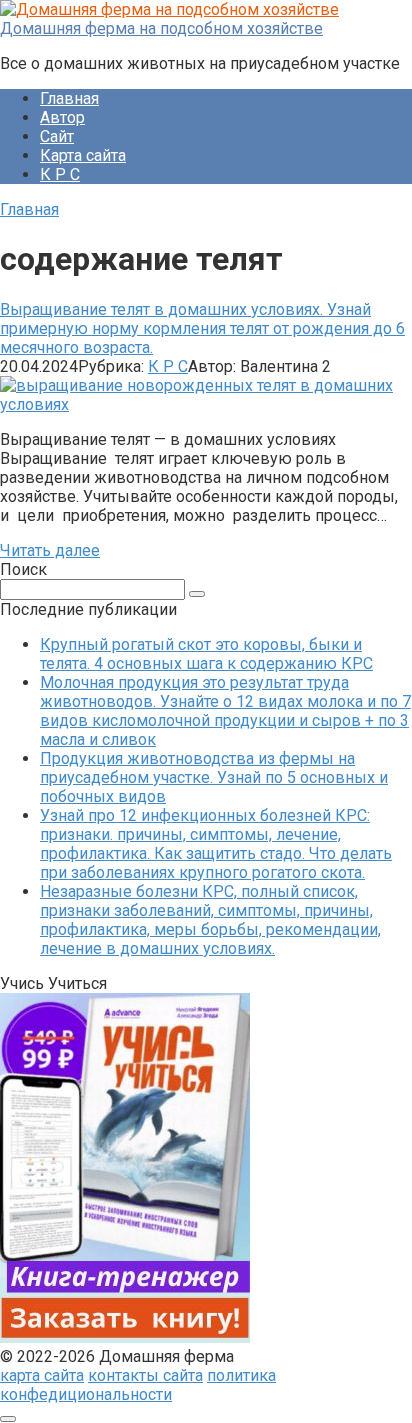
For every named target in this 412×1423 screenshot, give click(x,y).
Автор (62, 117)
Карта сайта (83, 155)
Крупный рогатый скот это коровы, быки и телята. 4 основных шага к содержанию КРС (206, 654)
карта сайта (42, 1375)
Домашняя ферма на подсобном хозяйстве (161, 28)
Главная (69, 98)
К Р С (60, 174)
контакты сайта (145, 1375)
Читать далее (50, 550)
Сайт (57, 136)
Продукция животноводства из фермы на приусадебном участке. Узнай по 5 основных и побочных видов (214, 777)
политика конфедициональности (138, 1385)
